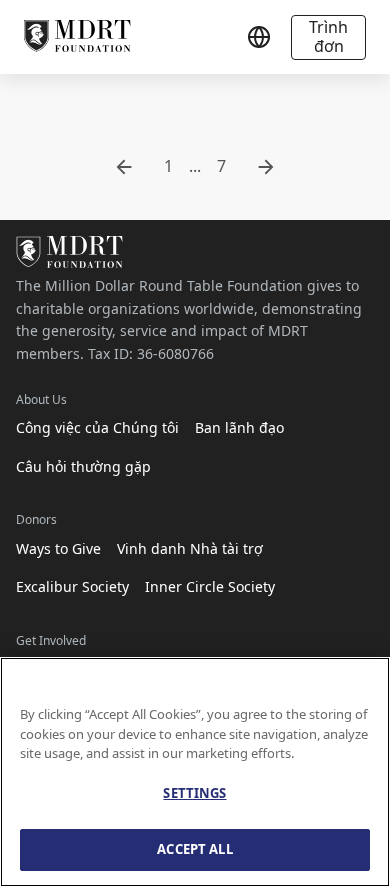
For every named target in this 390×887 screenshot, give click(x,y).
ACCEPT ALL (194, 849)
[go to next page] (266, 167)
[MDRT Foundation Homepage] (77, 37)
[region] (195, 772)
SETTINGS (194, 793)
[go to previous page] (124, 167)
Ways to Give (58, 548)
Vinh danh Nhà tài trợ (190, 548)
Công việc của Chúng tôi (97, 427)
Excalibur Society (72, 586)
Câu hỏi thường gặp (83, 466)
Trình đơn (328, 36)
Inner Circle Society (210, 586)
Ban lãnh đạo (239, 427)
